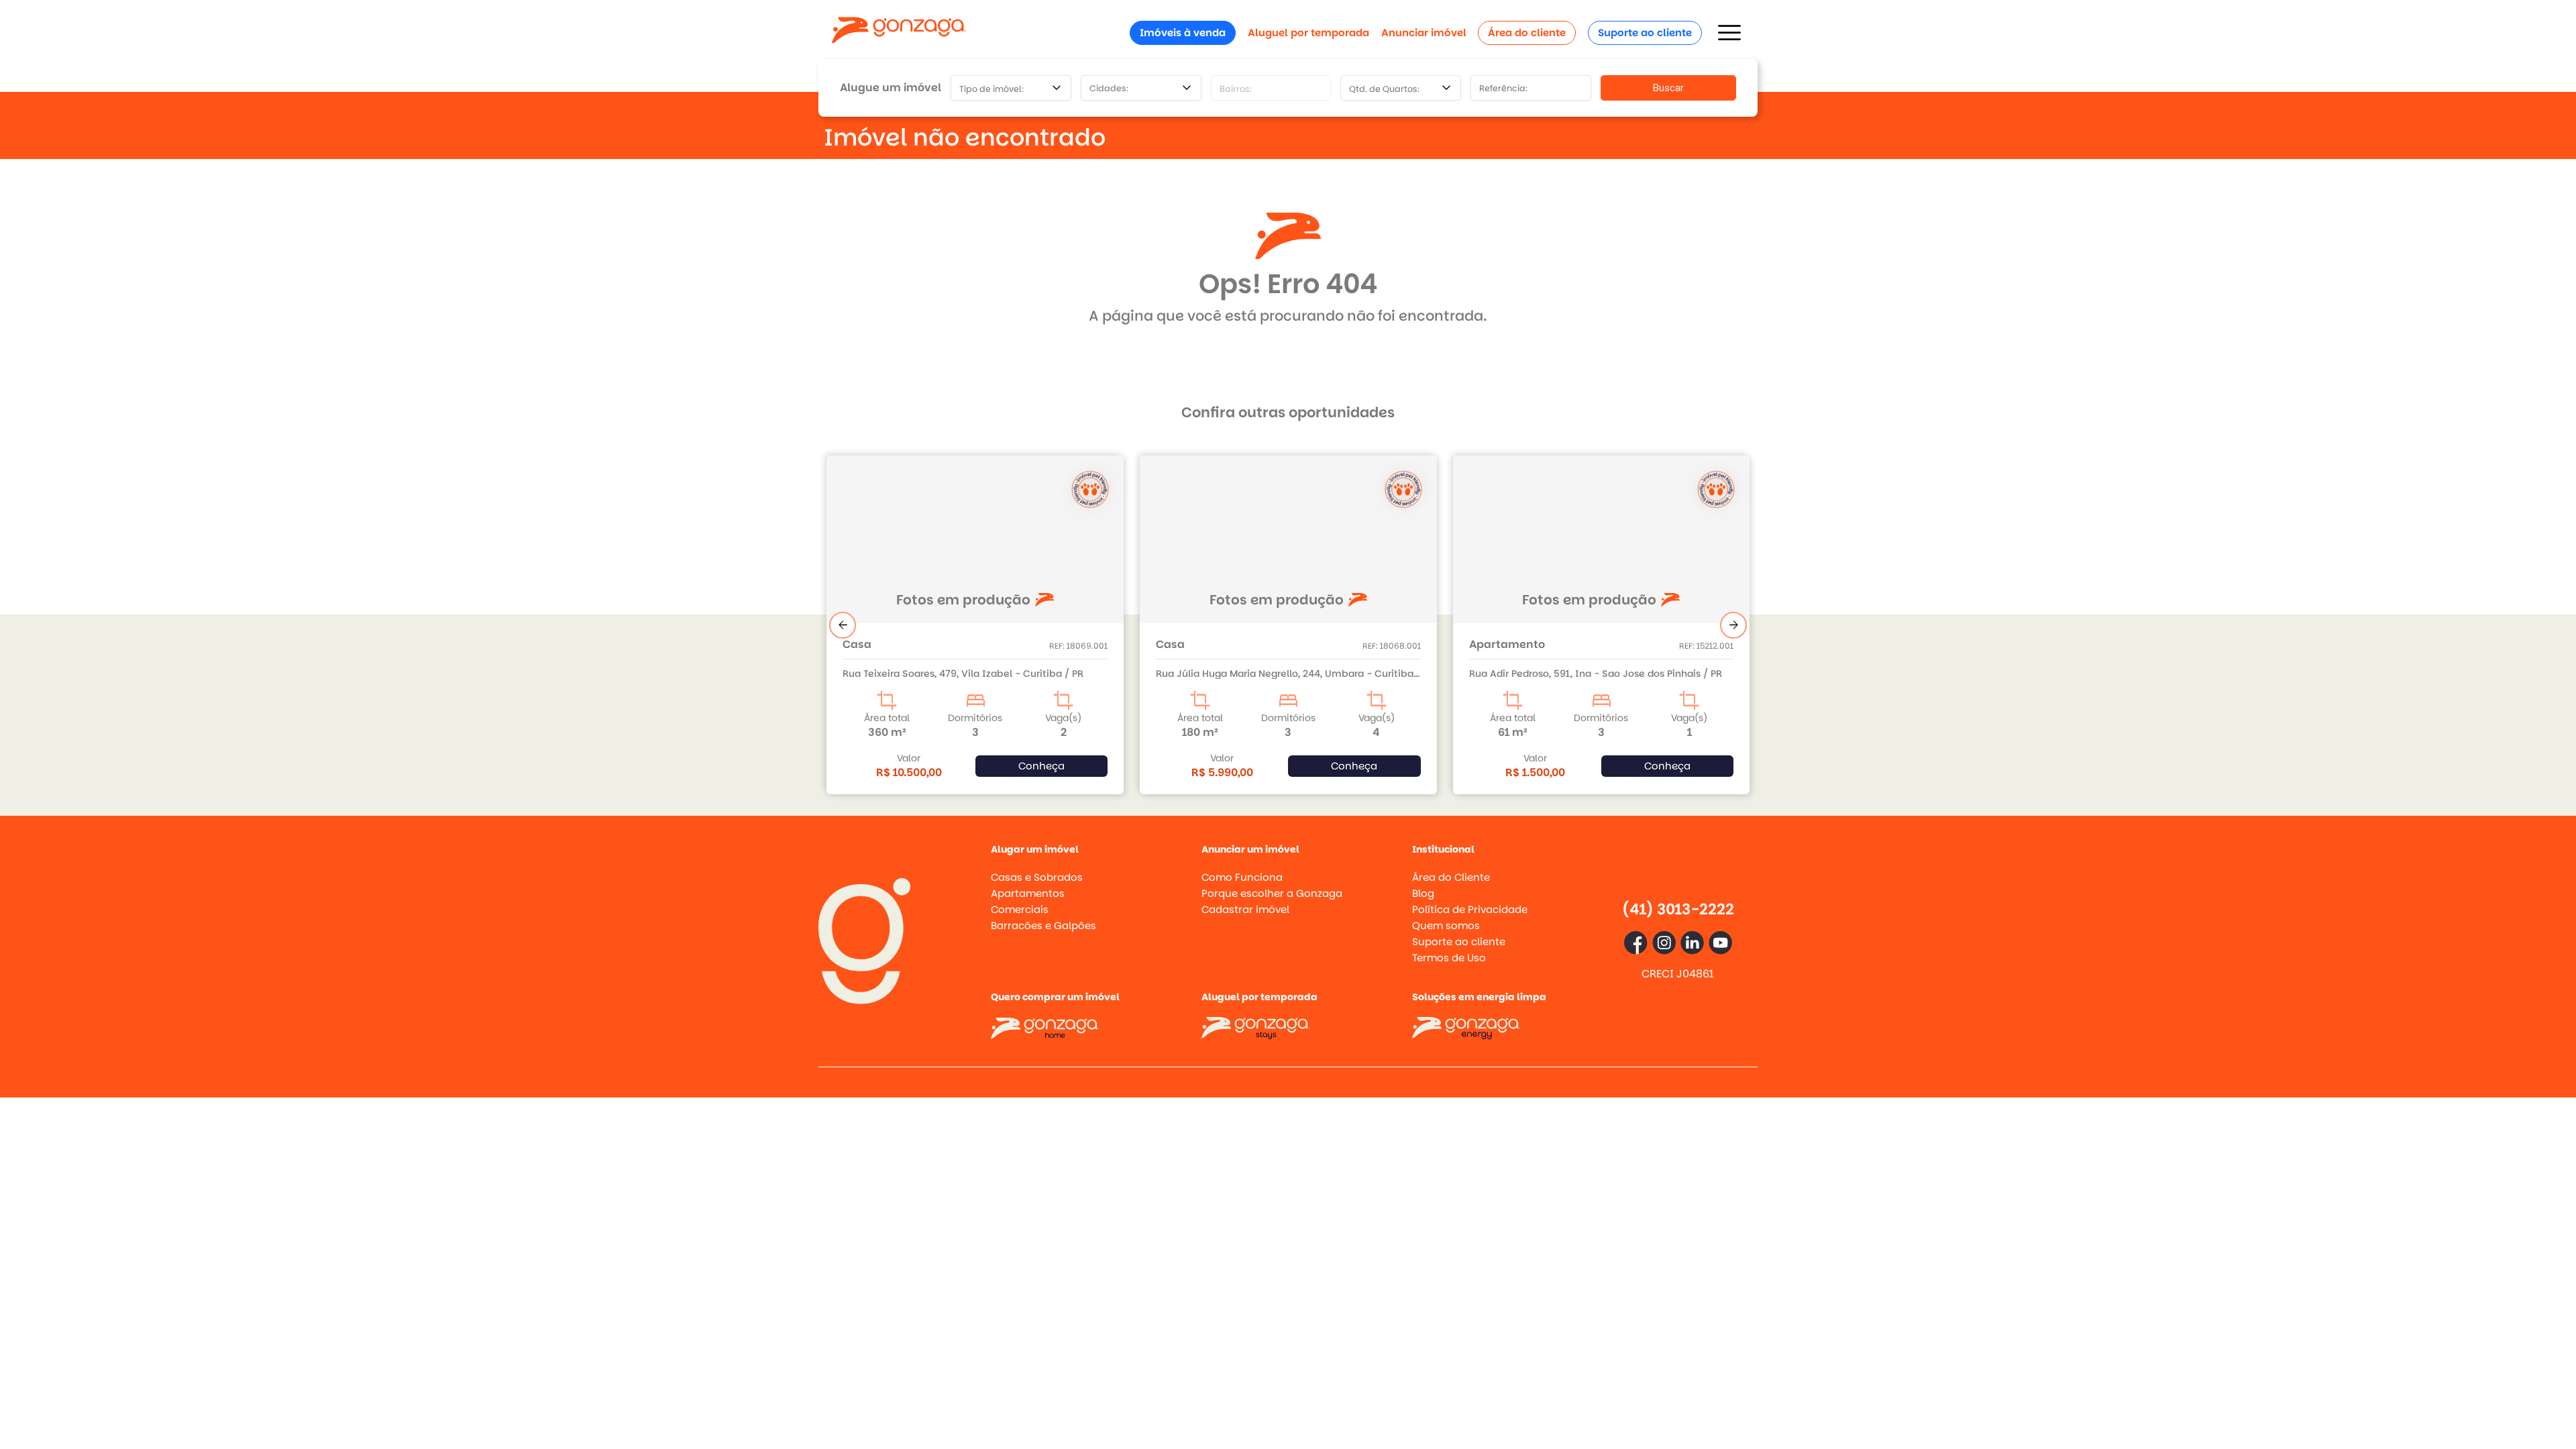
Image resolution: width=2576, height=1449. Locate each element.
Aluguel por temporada (1308, 33)
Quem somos (1446, 925)
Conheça (1041, 766)
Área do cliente (1527, 33)
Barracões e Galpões (1043, 925)
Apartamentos (1028, 893)
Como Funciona (1242, 877)
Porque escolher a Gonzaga (1272, 893)
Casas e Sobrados (1037, 877)
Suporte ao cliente (1645, 33)
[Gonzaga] (899, 33)
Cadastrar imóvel (1245, 909)
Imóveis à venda (1183, 33)
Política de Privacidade (1470, 909)
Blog (1423, 893)
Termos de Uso (1449, 958)
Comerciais (1020, 909)
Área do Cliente (1451, 877)
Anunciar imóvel (1424, 33)
